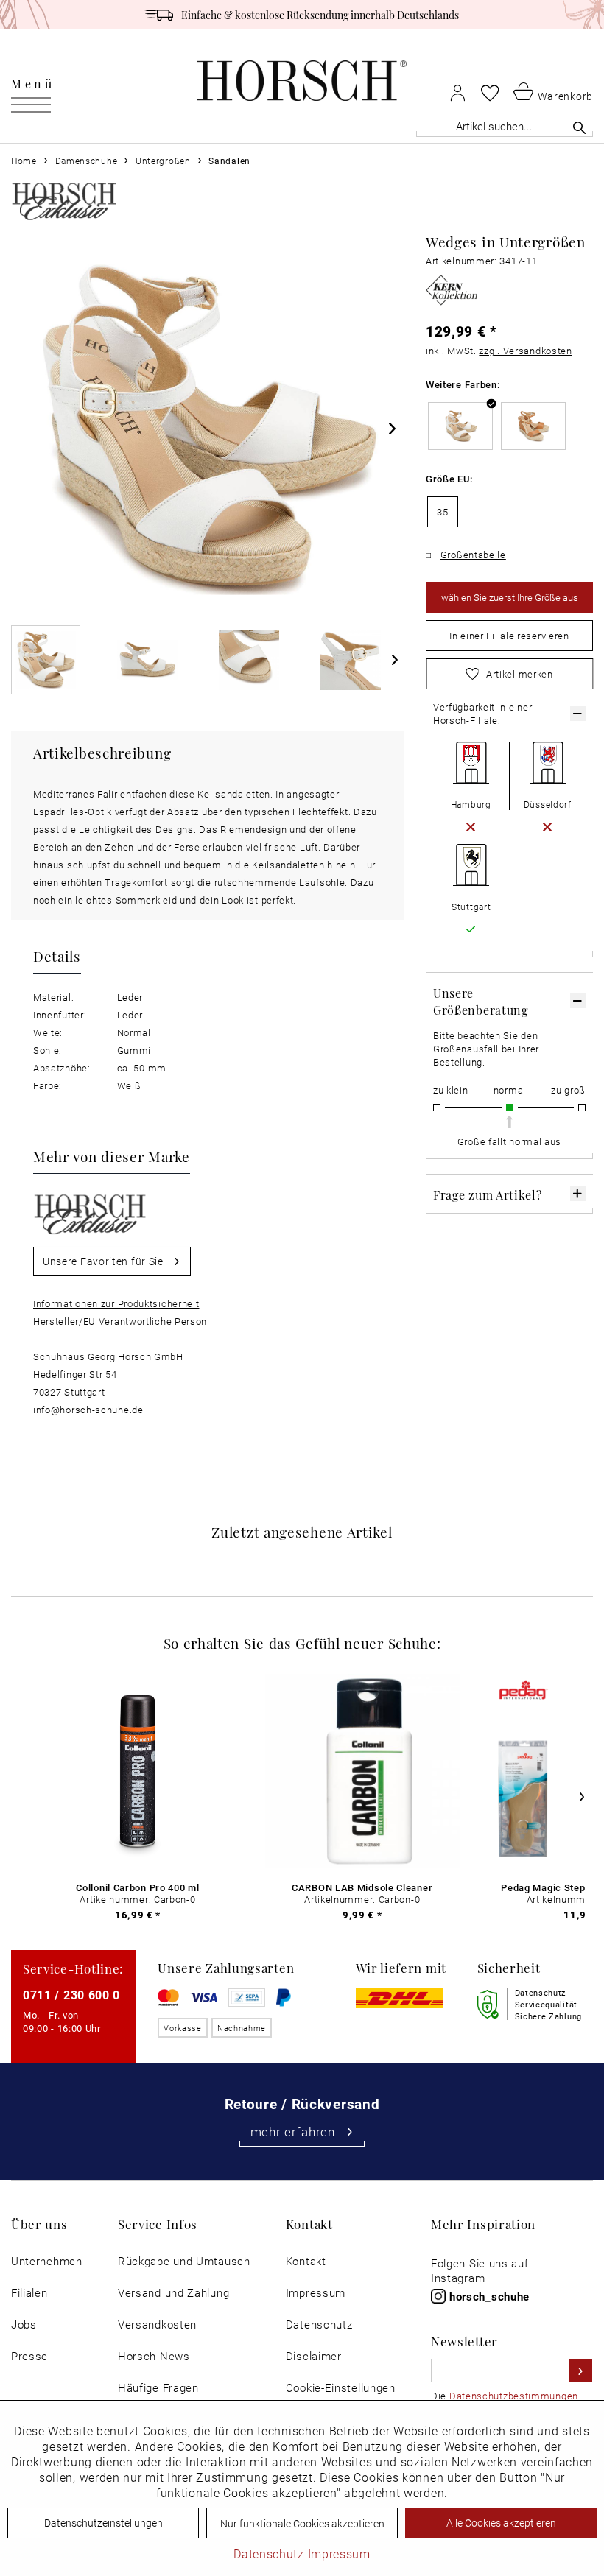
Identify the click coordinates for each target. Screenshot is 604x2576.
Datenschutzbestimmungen (514, 2396)
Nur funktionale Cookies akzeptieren (302, 2523)
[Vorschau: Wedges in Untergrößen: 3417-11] (46, 660)
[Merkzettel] (490, 93)
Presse (29, 2356)
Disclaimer (314, 2356)
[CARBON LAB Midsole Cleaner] (362, 1771)
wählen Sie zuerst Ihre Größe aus (510, 597)
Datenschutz (319, 2325)
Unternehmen (47, 2261)
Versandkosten (157, 2325)
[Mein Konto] (458, 92)
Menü (33, 83)
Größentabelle (473, 555)
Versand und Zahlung (173, 2293)
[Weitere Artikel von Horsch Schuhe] (64, 201)
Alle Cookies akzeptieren (501, 2523)
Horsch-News (154, 2356)
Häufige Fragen (158, 2388)
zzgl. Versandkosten (525, 351)
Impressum (316, 2293)
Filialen (29, 2293)
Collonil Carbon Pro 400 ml (137, 1887)
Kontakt (306, 2261)
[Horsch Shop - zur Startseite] (302, 81)
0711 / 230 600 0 (71, 1995)
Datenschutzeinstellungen (103, 2523)
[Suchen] (579, 127)
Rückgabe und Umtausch (184, 2261)
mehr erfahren (293, 2132)
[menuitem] (33, 81)
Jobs (24, 2325)
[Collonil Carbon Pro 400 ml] (138, 1771)
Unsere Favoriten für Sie (103, 1261)
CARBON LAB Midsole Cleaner (362, 1887)
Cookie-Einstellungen (341, 2388)
